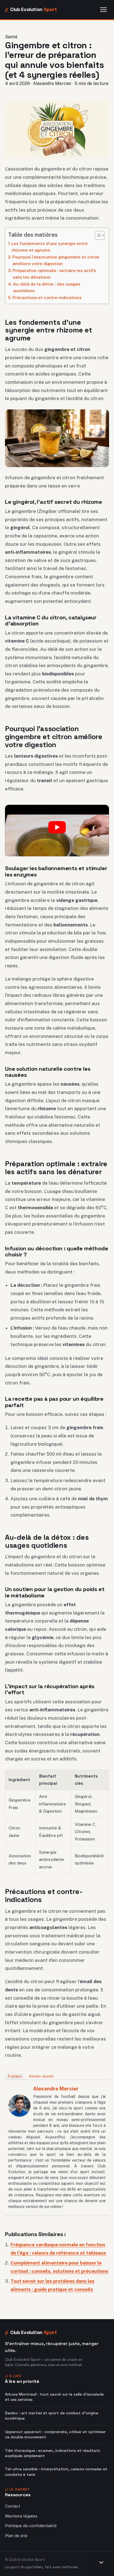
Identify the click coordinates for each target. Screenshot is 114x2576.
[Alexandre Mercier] (19, 2106)
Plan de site (16, 2536)
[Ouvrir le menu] (103, 10)
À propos (15, 2076)
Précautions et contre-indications (47, 297)
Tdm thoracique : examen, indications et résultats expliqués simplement (53, 2453)
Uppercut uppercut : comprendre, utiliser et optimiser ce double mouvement (55, 2434)
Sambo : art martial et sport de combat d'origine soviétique (52, 2416)
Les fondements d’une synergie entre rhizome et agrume (50, 247)
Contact (13, 2506)
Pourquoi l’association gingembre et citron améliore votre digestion (56, 260)
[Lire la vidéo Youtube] (57, 827)
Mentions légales (21, 2516)
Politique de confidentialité (31, 2526)
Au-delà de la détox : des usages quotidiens (47, 287)
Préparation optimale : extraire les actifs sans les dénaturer (54, 274)
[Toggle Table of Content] (97, 235)
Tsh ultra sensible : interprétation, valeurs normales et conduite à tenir (56, 2472)
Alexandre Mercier (56, 2089)
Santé (11, 37)
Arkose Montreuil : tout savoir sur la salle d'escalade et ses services (54, 2397)
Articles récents (41, 2076)
